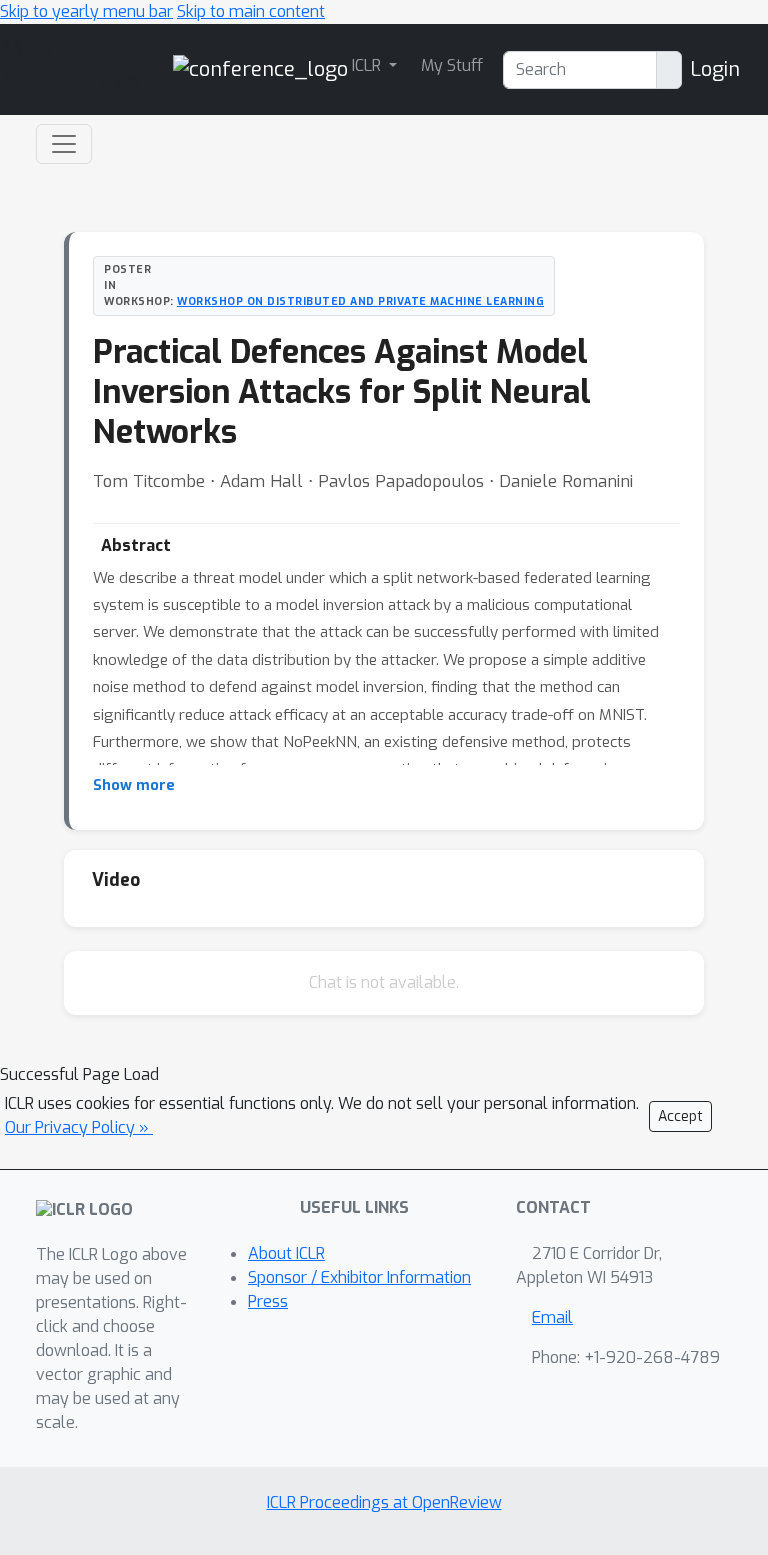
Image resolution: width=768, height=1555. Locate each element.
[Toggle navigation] (64, 144)
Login (715, 69)
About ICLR (286, 1253)
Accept (680, 1116)
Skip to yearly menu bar (86, 11)
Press (268, 1301)
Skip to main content (251, 11)
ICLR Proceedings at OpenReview (384, 1502)
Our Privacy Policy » (79, 1127)
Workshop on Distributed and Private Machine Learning (360, 301)
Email (552, 1317)
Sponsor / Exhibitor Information (359, 1277)
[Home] (260, 68)
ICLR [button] (368, 65)
